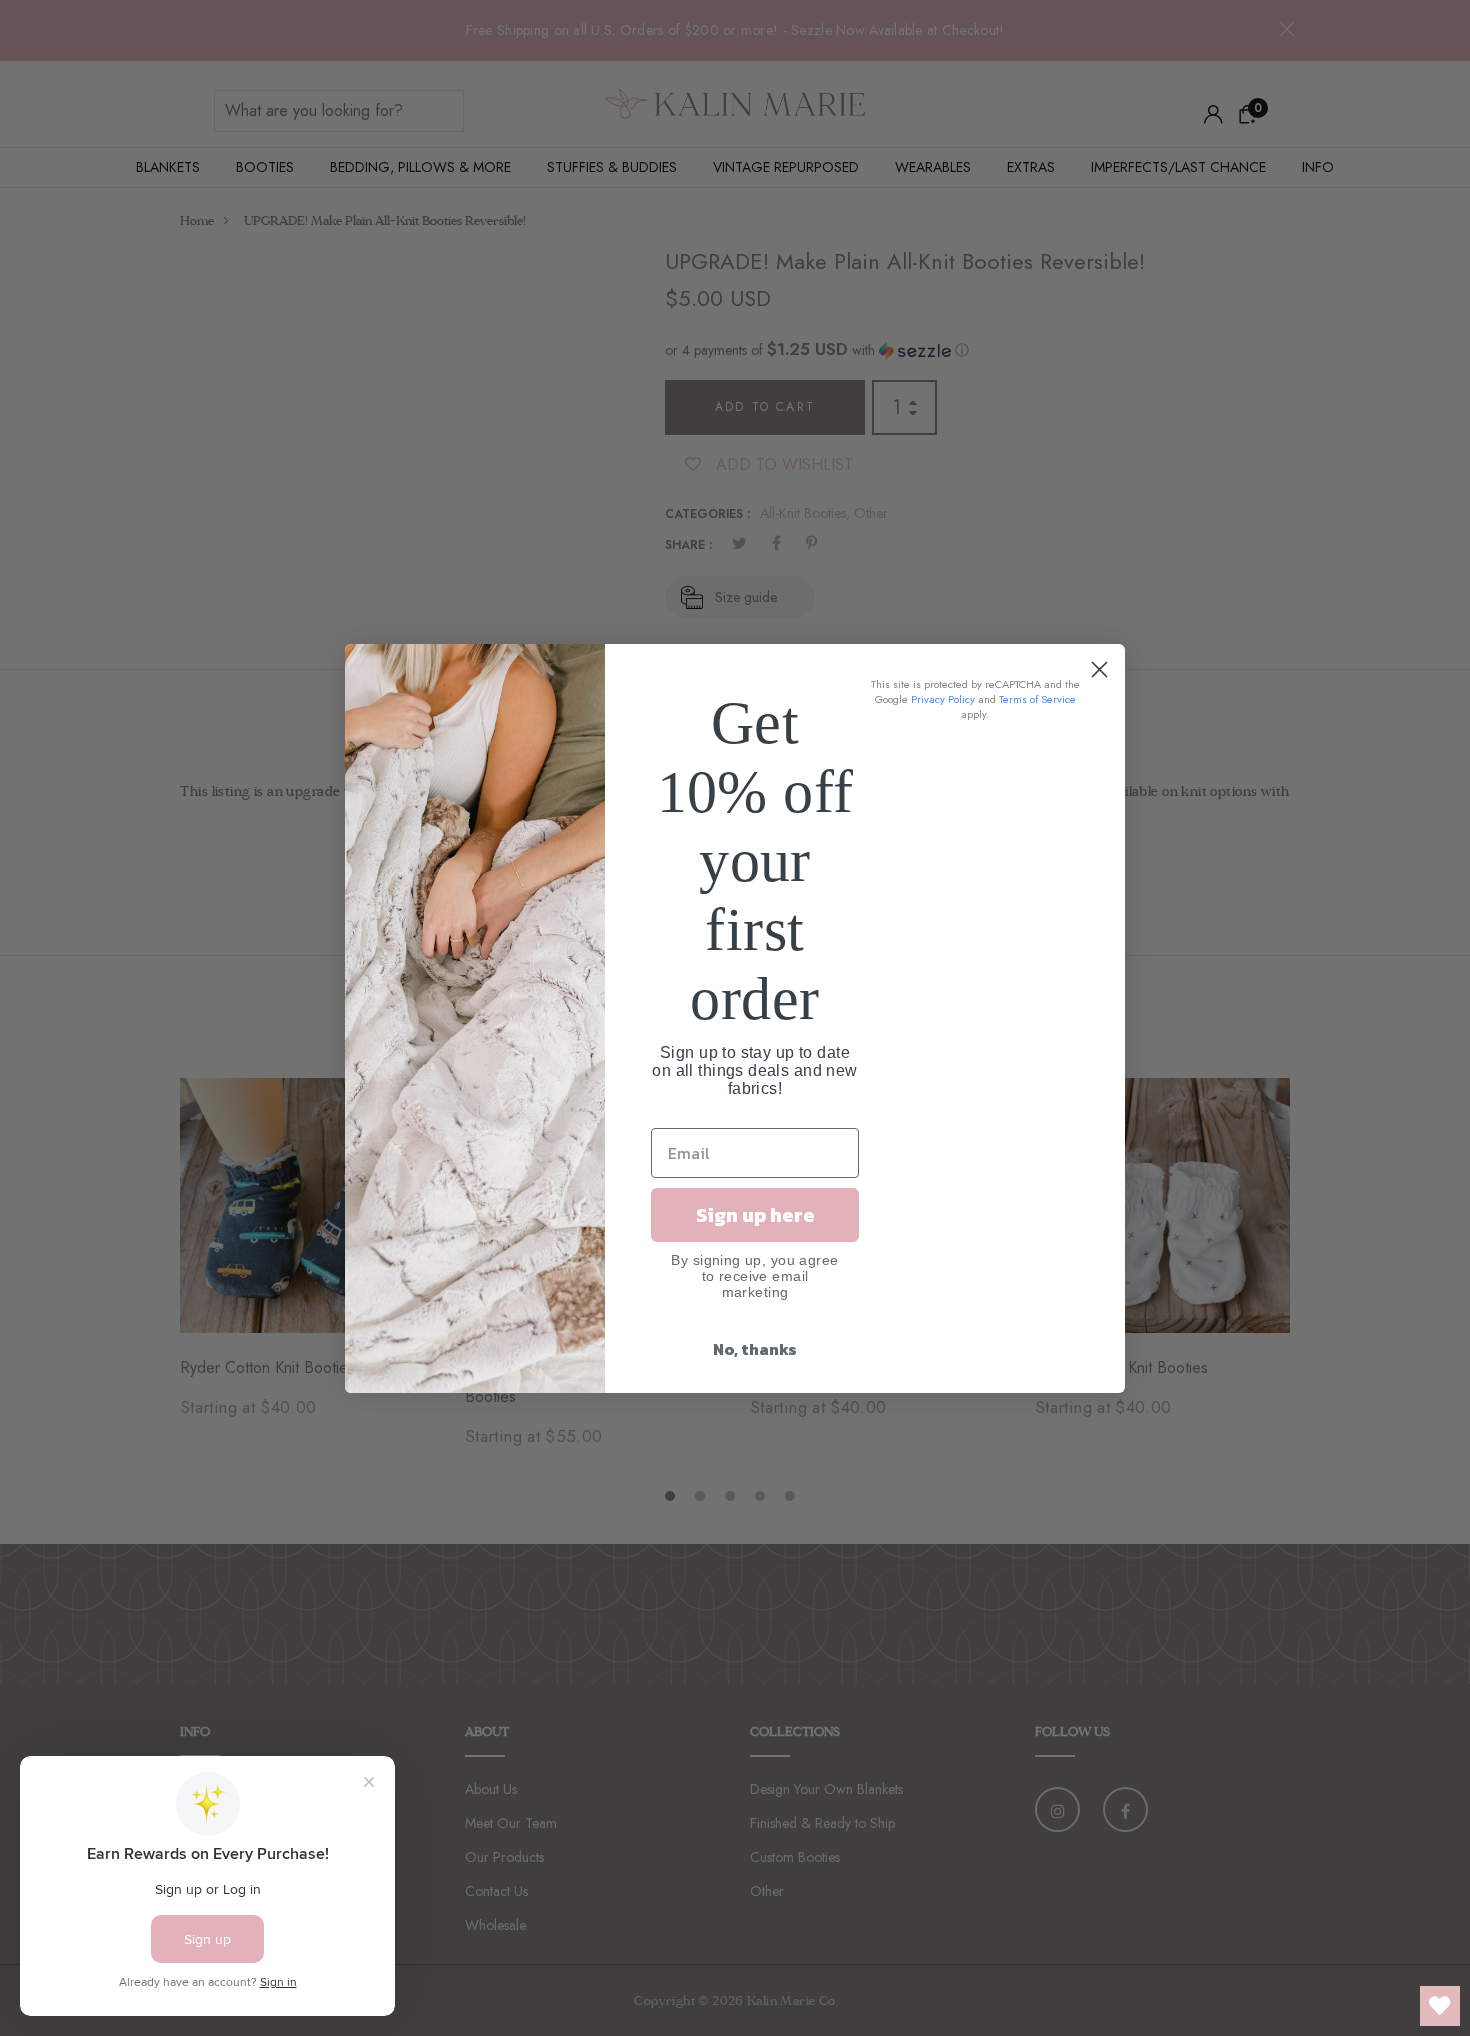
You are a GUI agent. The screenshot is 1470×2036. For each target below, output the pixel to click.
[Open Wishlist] (1440, 2006)
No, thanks (755, 1349)
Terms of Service (1037, 699)
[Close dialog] (1099, 669)
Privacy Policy (943, 699)
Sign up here (755, 1215)
